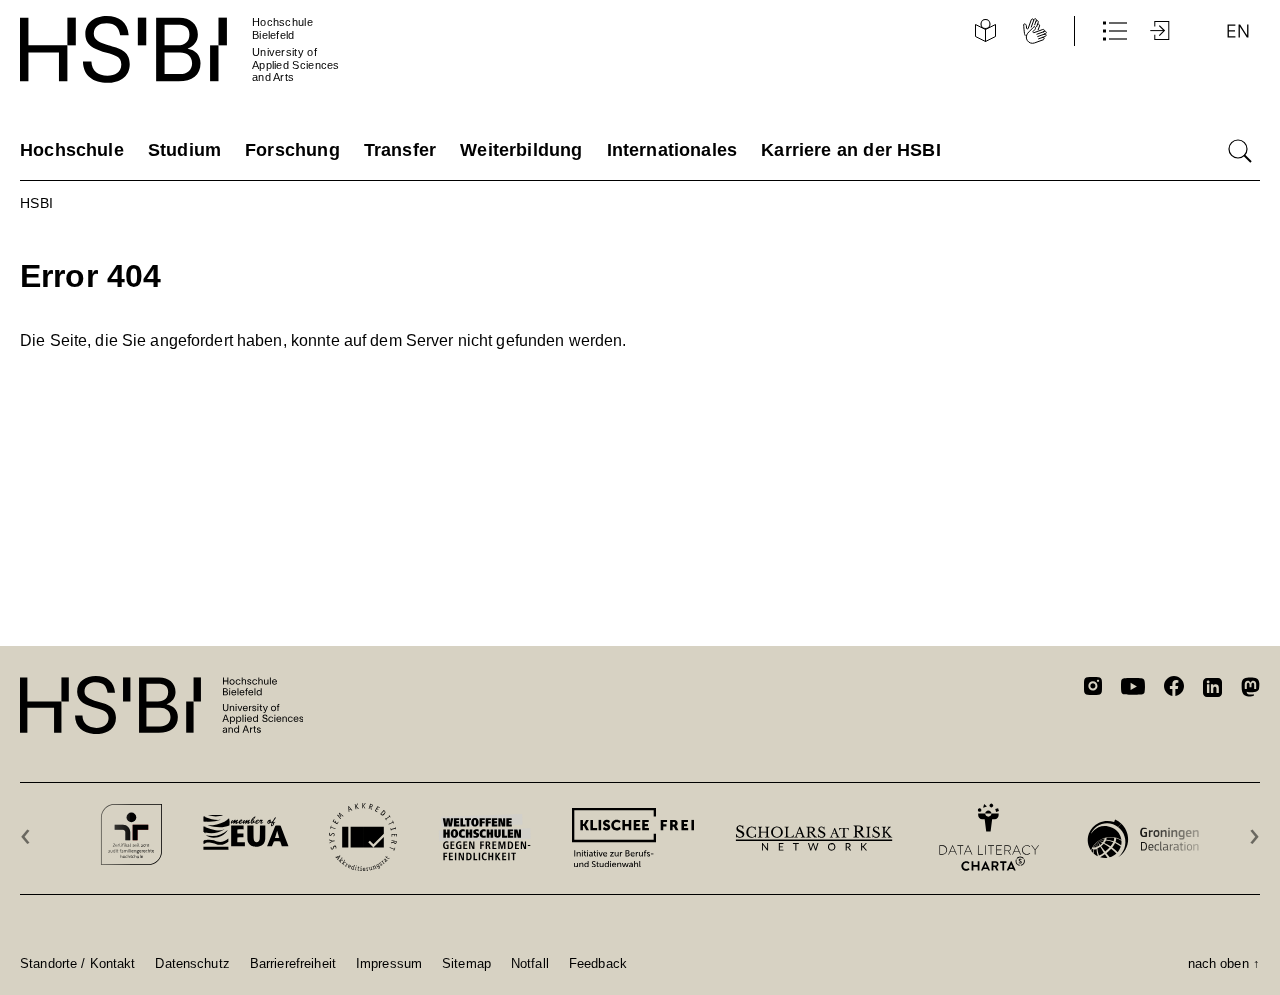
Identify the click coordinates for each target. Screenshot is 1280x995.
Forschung (292, 150)
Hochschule (72, 150)
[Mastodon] (1250, 690)
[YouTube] (1133, 689)
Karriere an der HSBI (851, 150)
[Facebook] (1174, 689)
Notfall (530, 963)
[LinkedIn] (1212, 690)
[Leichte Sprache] (985, 31)
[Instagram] (1093, 689)
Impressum (389, 963)
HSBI (37, 203)
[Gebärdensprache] (1035, 31)
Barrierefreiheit (293, 963)
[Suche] (1240, 151)
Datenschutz (192, 963)
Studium (184, 150)
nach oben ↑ (1224, 963)
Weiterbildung (521, 150)
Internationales (672, 150)
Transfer (400, 150)
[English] (1238, 31)
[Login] (1162, 31)
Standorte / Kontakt (77, 963)
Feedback (598, 963)
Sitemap (466, 963)
